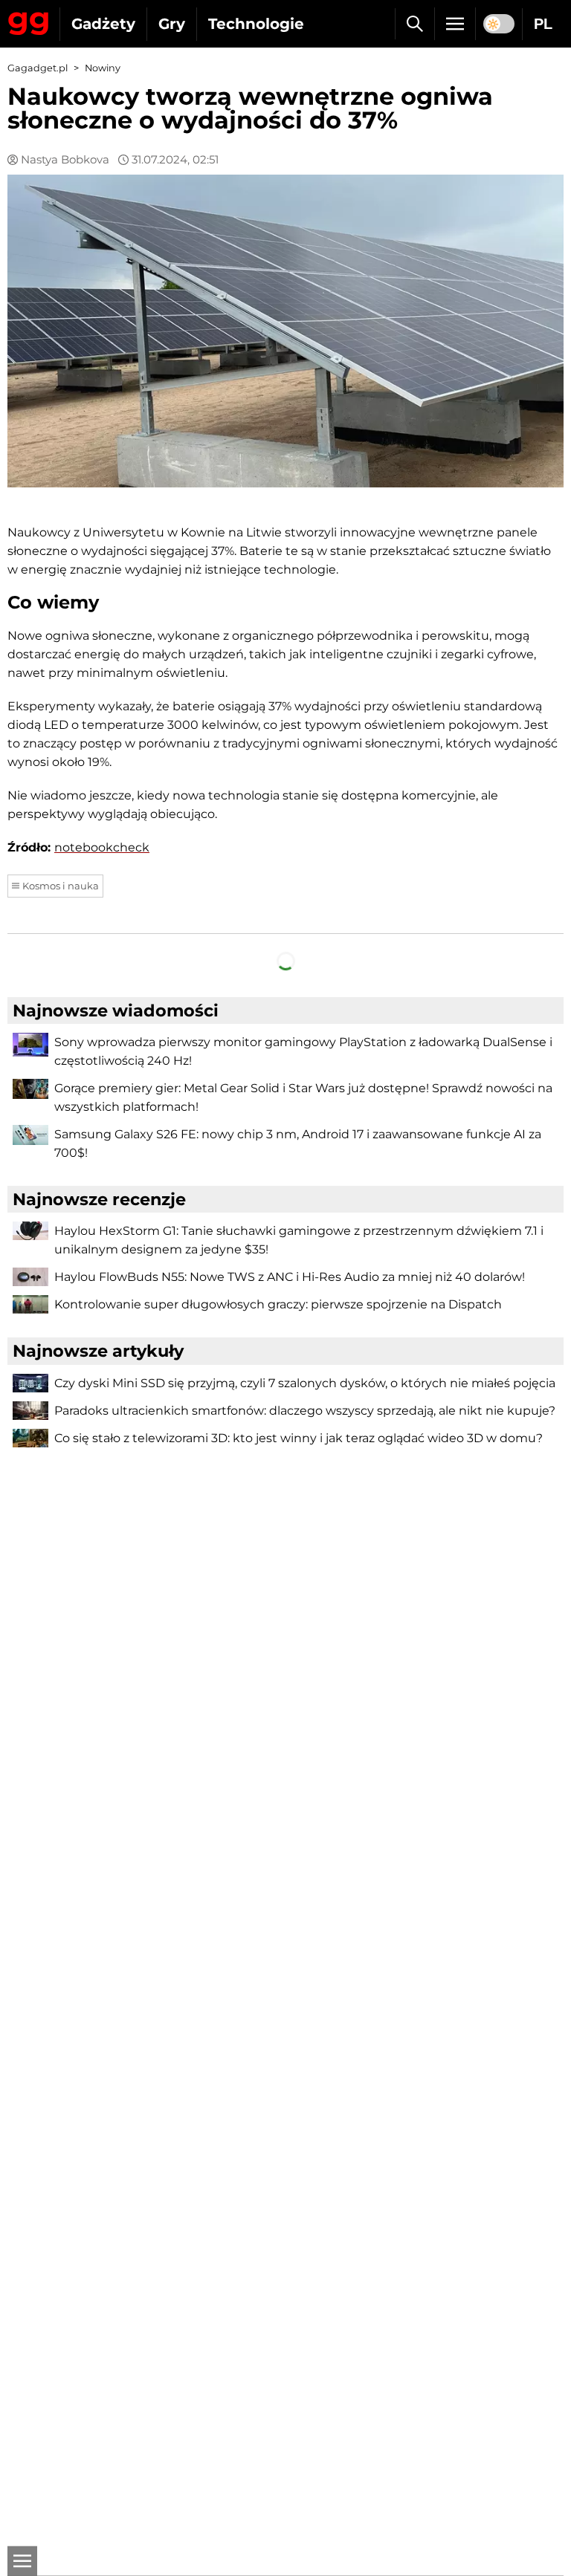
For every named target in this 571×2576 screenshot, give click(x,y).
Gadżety (103, 24)
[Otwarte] (22, 2561)
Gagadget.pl (38, 68)
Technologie (256, 24)
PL (543, 24)
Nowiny (103, 68)
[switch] (499, 24)
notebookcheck (102, 847)
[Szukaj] (414, 24)
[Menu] (455, 24)
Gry (172, 24)
